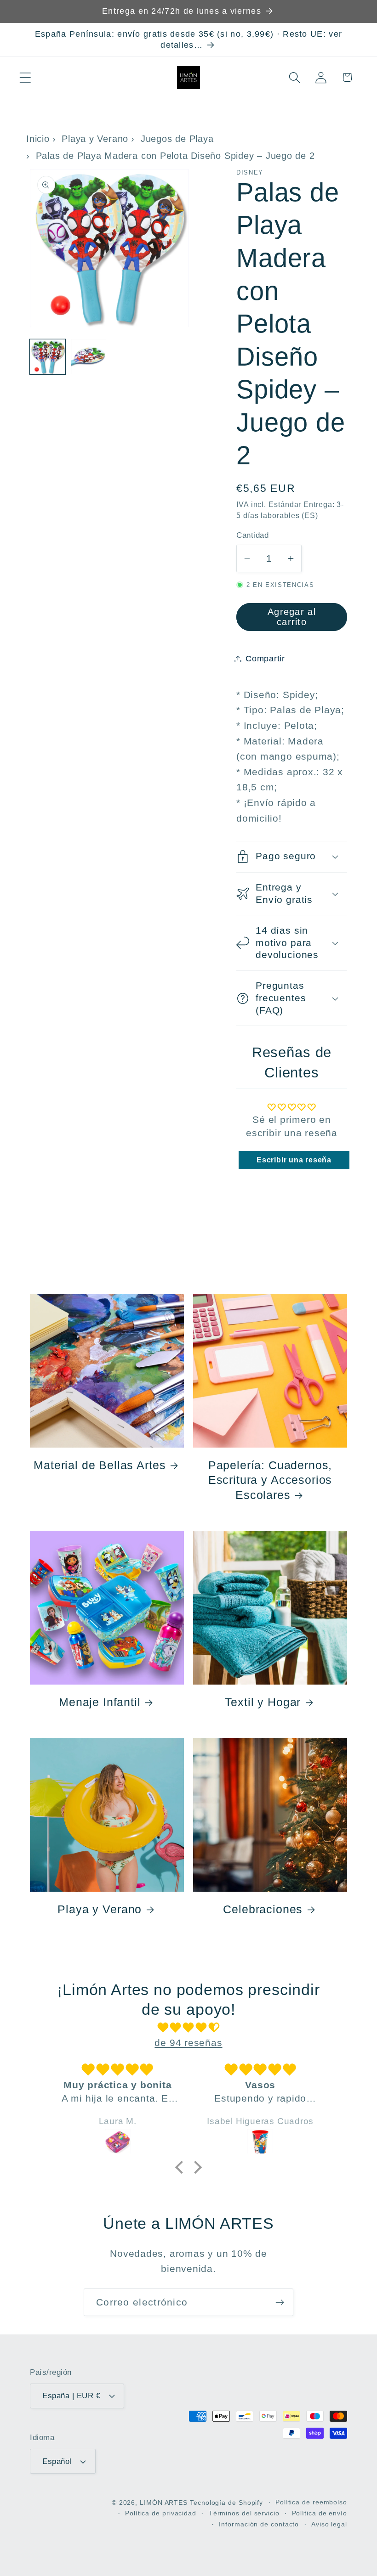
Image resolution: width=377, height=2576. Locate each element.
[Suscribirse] (280, 2303)
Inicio (38, 139)
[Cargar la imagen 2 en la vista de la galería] (89, 357)
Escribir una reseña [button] (294, 1160)
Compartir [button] (265, 659)
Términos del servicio (244, 2513)
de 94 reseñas (188, 2043)
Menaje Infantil (100, 1702)
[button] (25, 77)
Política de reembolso (311, 2502)
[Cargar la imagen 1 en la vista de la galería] (48, 357)
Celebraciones (263, 1909)
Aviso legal (329, 2524)
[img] (189, 2028)
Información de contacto (259, 2524)
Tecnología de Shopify (226, 2503)
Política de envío (320, 2513)
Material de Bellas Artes (100, 1465)
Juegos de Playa (177, 139)
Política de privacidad (161, 2513)
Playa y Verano (95, 139)
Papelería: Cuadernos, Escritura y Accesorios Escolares (270, 1480)
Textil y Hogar (263, 1702)
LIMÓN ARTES (164, 2503)
